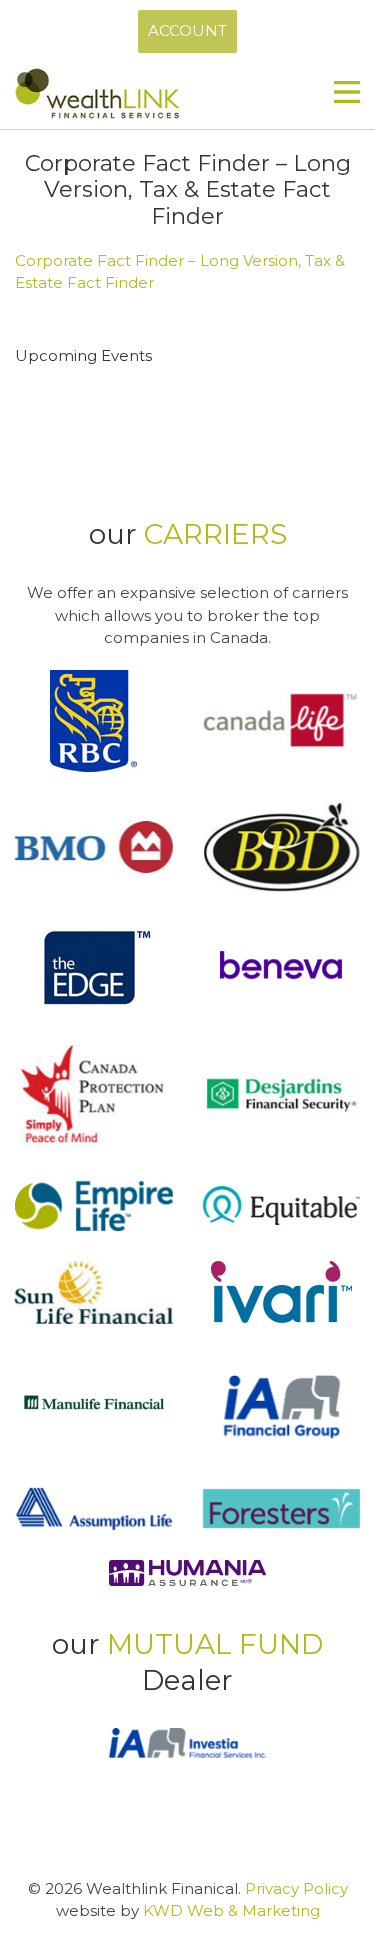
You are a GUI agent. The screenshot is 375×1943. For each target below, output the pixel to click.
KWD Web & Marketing (231, 1910)
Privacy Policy (296, 1888)
